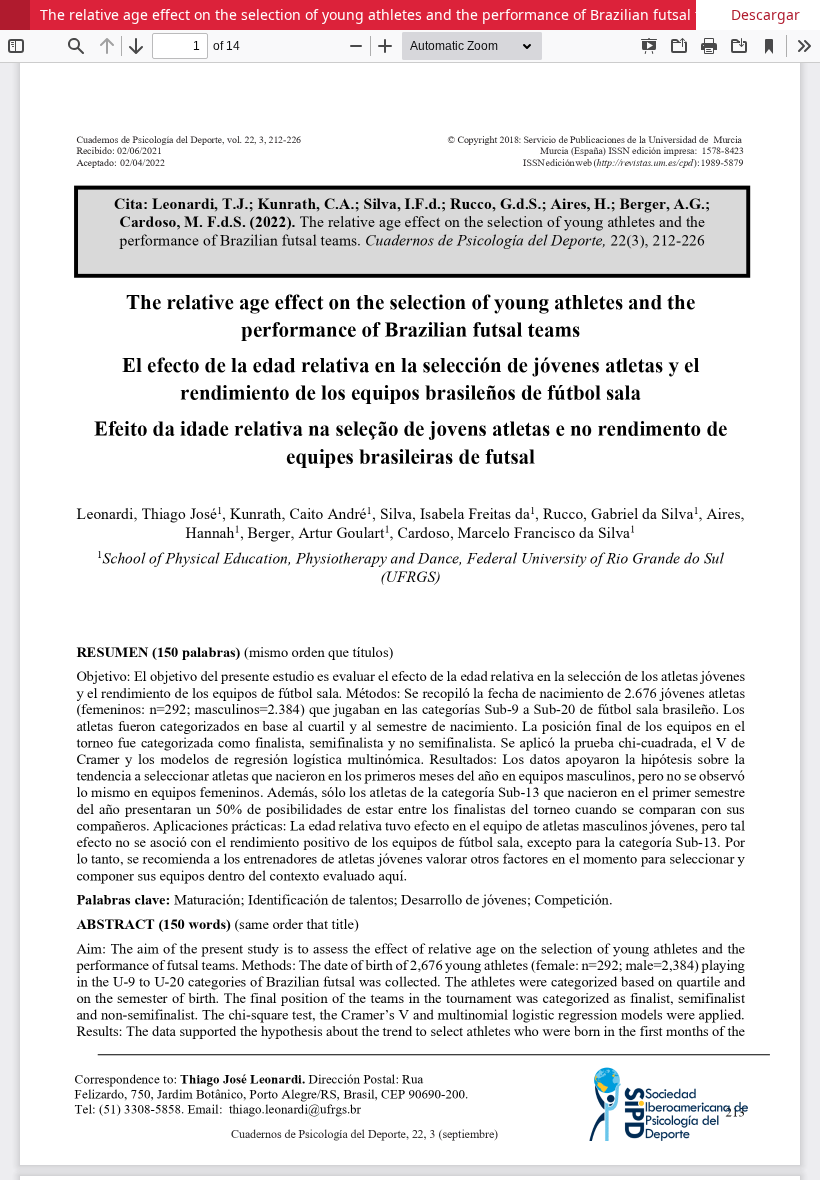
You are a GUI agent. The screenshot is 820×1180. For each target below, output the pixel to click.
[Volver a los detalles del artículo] (15, 15)
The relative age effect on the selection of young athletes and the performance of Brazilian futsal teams (388, 14)
